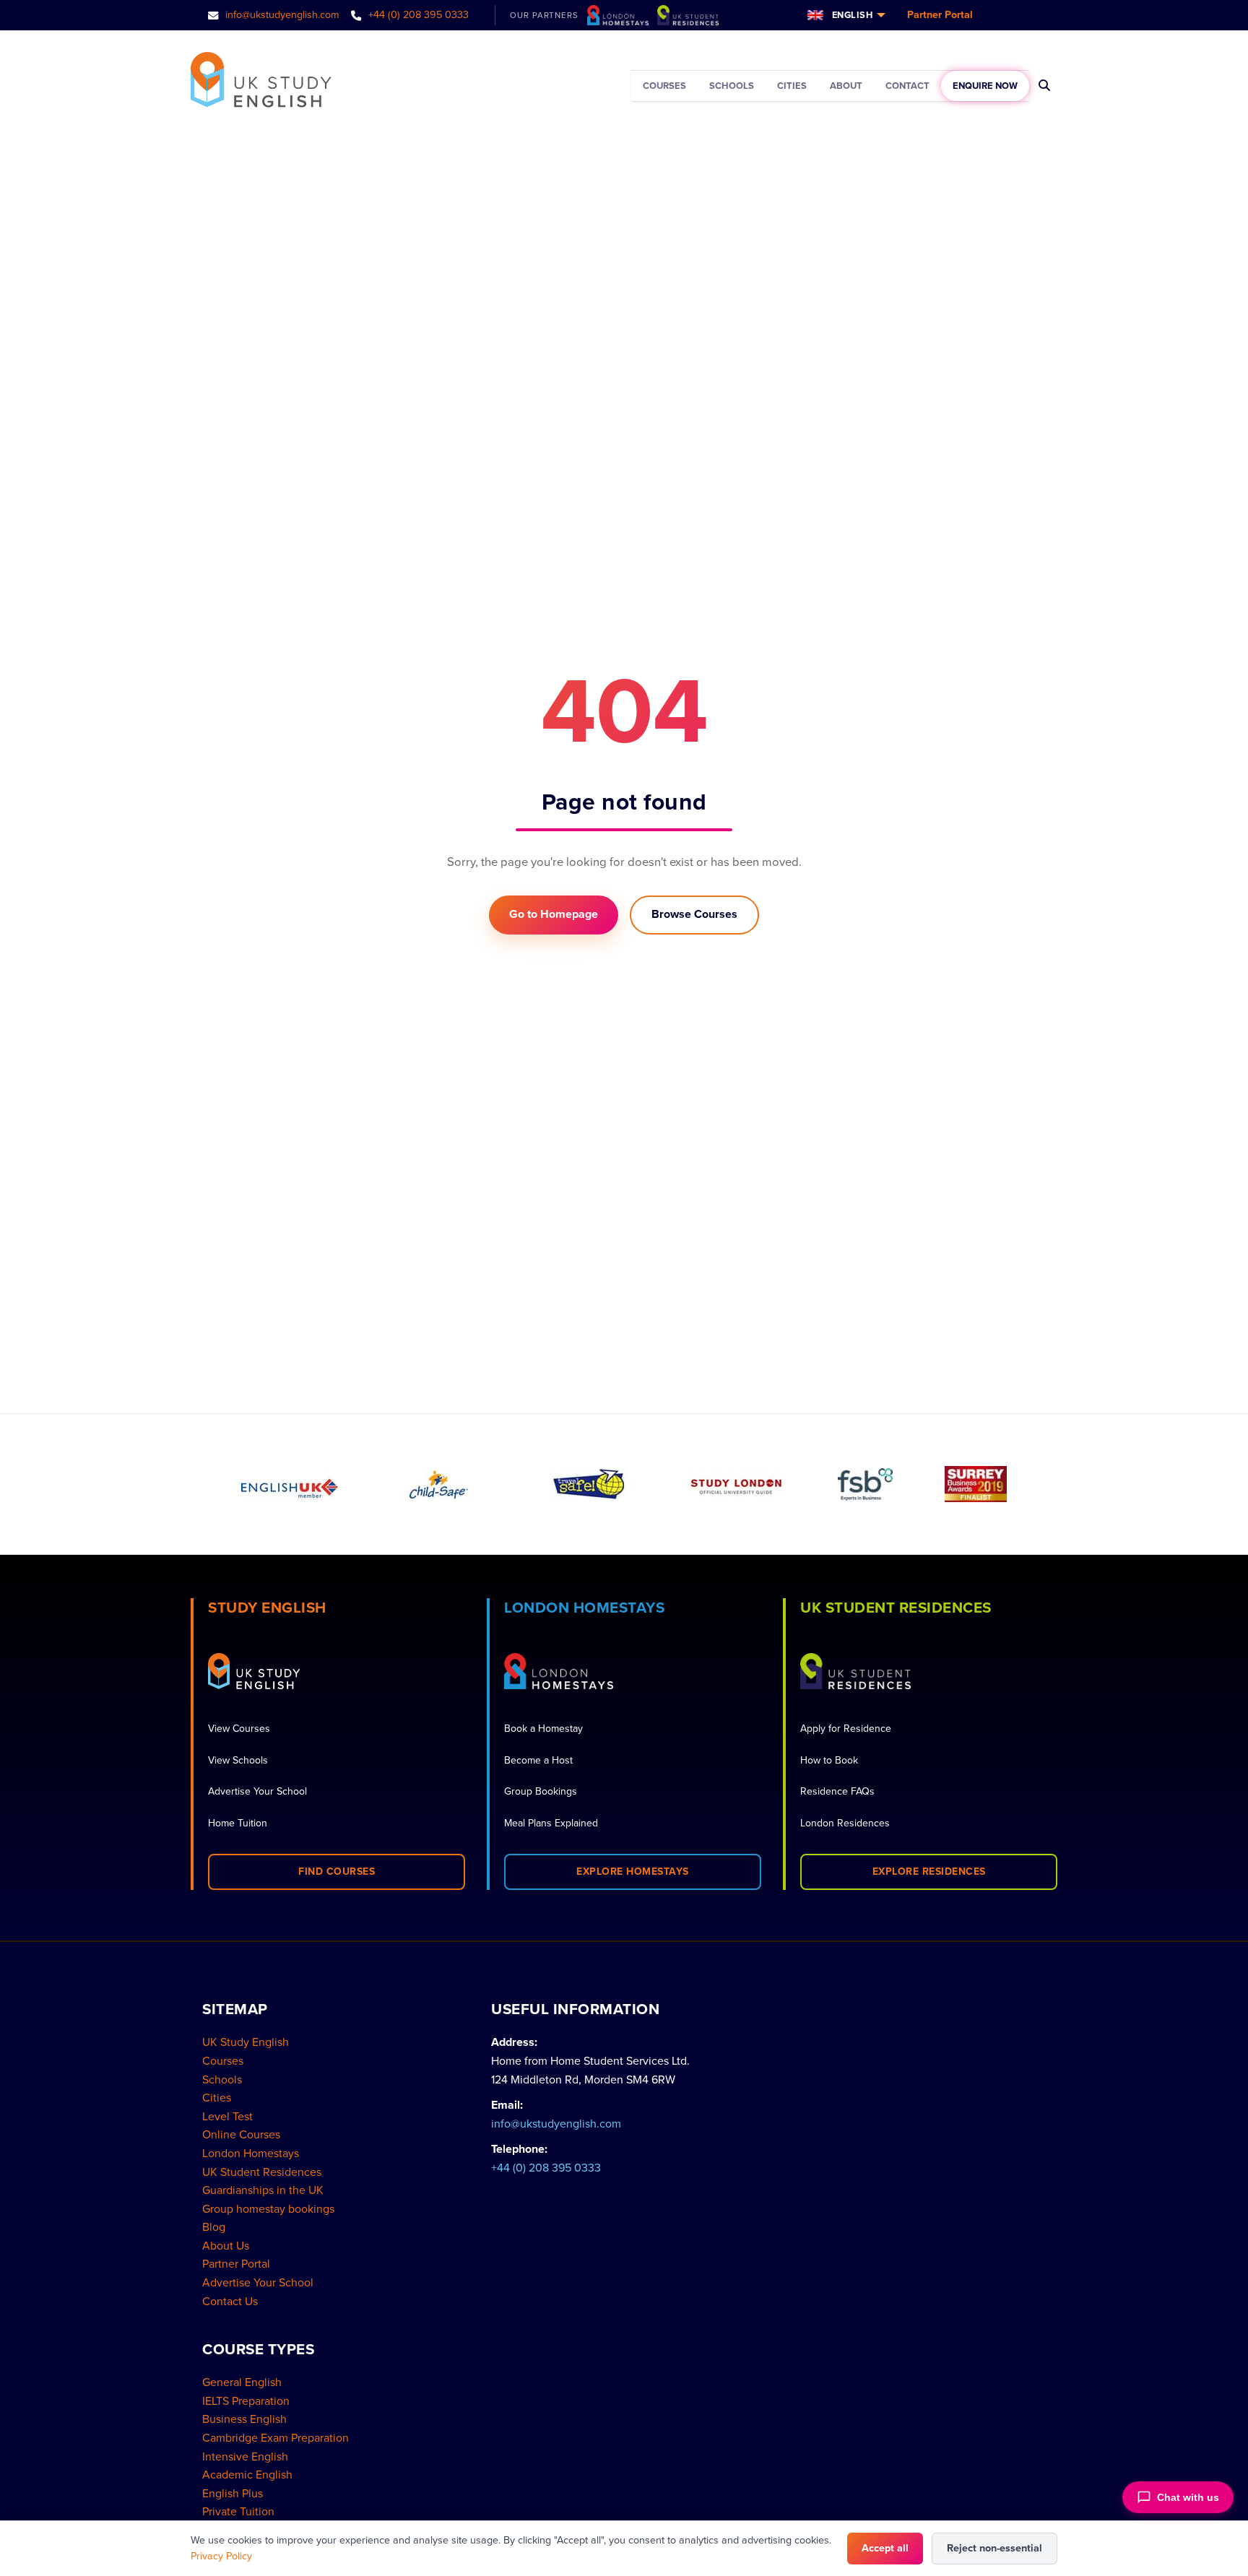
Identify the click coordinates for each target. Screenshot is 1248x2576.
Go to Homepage (554, 914)
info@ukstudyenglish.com (281, 15)
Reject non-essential (994, 2548)
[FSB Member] (865, 1484)
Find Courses (337, 1872)
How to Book (829, 1760)
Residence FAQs (837, 1791)
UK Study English (246, 2042)
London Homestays (251, 2154)
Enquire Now (985, 86)
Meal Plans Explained (551, 1823)
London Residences (845, 1823)
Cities (792, 86)
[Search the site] (1045, 86)
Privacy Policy (221, 2556)
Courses (664, 86)
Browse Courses (694, 914)
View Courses (239, 1729)
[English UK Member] (290, 1484)
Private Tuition (238, 2512)
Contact (907, 86)
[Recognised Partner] (588, 1484)
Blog (214, 2227)
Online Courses (241, 2135)
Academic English (247, 2475)
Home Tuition (238, 1823)
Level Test (227, 2117)
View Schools (238, 1760)
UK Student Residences (262, 2172)
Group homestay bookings (268, 2209)
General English (242, 2382)
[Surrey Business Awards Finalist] (976, 1484)
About (846, 86)
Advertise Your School (257, 1791)
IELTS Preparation (246, 2401)
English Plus (233, 2494)
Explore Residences (929, 1872)
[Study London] (737, 1484)
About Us (226, 2246)
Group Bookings (541, 1791)
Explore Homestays (633, 1872)
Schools (732, 86)
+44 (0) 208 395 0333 (417, 15)
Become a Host (538, 1760)
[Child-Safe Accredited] (439, 1484)
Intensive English (245, 2457)
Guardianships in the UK (263, 2190)
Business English (244, 2419)
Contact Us (230, 2302)
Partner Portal (940, 15)
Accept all (885, 2548)
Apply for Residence (846, 1729)
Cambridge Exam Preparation (276, 2438)
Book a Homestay (543, 1729)
